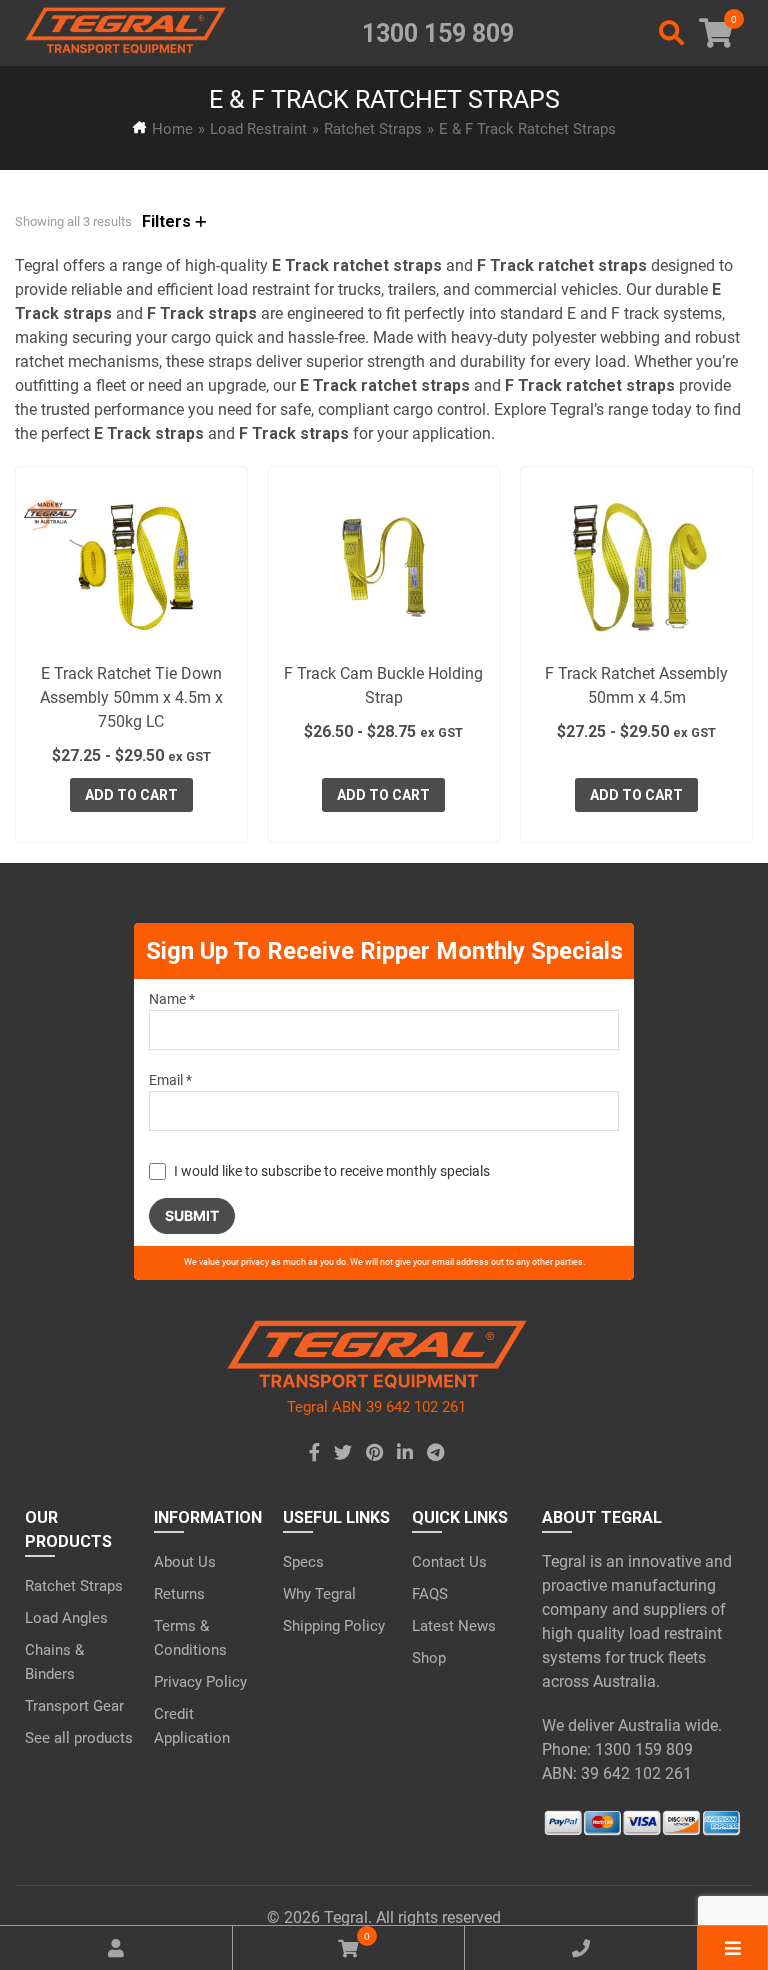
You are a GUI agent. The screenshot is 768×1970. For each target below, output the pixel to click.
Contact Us (449, 1562)
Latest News (454, 1626)
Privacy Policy (200, 1682)
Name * (172, 999)
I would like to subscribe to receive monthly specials (332, 1171)
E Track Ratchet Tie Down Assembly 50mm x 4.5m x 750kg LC (131, 697)
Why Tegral (319, 1594)
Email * (170, 1080)
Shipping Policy (334, 1626)
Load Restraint (258, 129)
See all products (79, 1738)
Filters (168, 221)
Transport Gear (74, 1706)
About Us (185, 1562)
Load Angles (66, 1618)
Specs (303, 1562)
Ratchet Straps (373, 129)
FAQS (430, 1594)
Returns (179, 1594)
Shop (429, 1658)
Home (172, 129)
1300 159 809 (438, 33)
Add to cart (131, 795)
